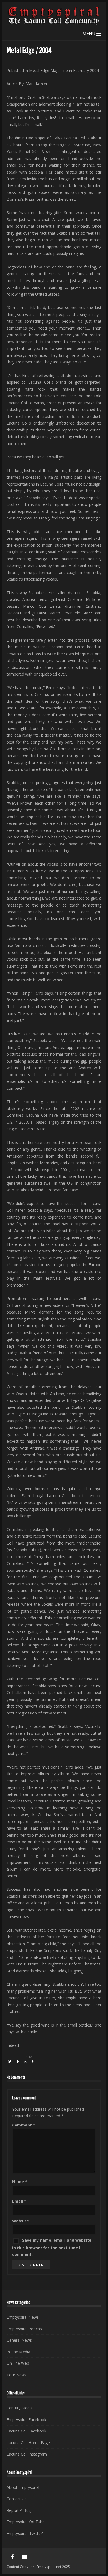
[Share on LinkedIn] (25, 2062)
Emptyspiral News (23, 2317)
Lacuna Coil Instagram (27, 2454)
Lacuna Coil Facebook (26, 2431)
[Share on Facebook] (18, 2062)
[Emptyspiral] (54, 23)
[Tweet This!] (10, 2062)
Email (19, 2201)
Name (20, 2182)
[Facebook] (12, 2557)
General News (19, 2340)
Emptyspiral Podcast (25, 2329)
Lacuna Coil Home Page (28, 2443)
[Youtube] (24, 2557)
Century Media (20, 2408)
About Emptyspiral (23, 2487)
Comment (24, 2125)
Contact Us (17, 2499)
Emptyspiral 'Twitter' (25, 2533)
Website (20, 2221)
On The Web (18, 2363)
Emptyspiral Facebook (26, 2420)
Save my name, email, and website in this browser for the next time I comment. (52, 2247)
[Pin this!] (33, 2062)
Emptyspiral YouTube (26, 2522)
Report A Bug (19, 2510)
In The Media (18, 2352)
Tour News (17, 2375)
